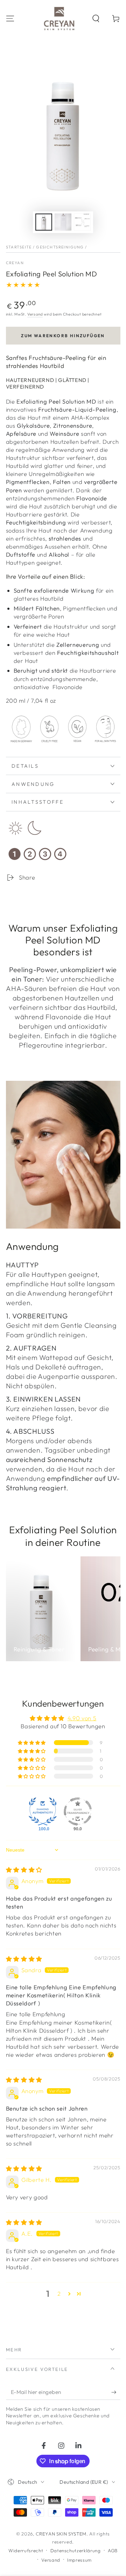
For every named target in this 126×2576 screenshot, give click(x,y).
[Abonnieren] (116, 2392)
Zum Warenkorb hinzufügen (63, 336)
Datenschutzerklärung (76, 2550)
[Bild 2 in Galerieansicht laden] (63, 222)
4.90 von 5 (82, 1718)
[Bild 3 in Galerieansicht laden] (82, 222)
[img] (24, 1870)
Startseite (19, 247)
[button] (96, 18)
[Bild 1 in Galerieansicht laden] (44, 222)
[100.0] (43, 1811)
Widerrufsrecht (26, 2550)
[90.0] (78, 1811)
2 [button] (59, 2293)
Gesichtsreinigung (60, 247)
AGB (113, 2550)
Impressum (79, 2560)
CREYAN (15, 263)
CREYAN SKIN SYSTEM (61, 2534)
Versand (35, 314)
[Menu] (10, 18)
